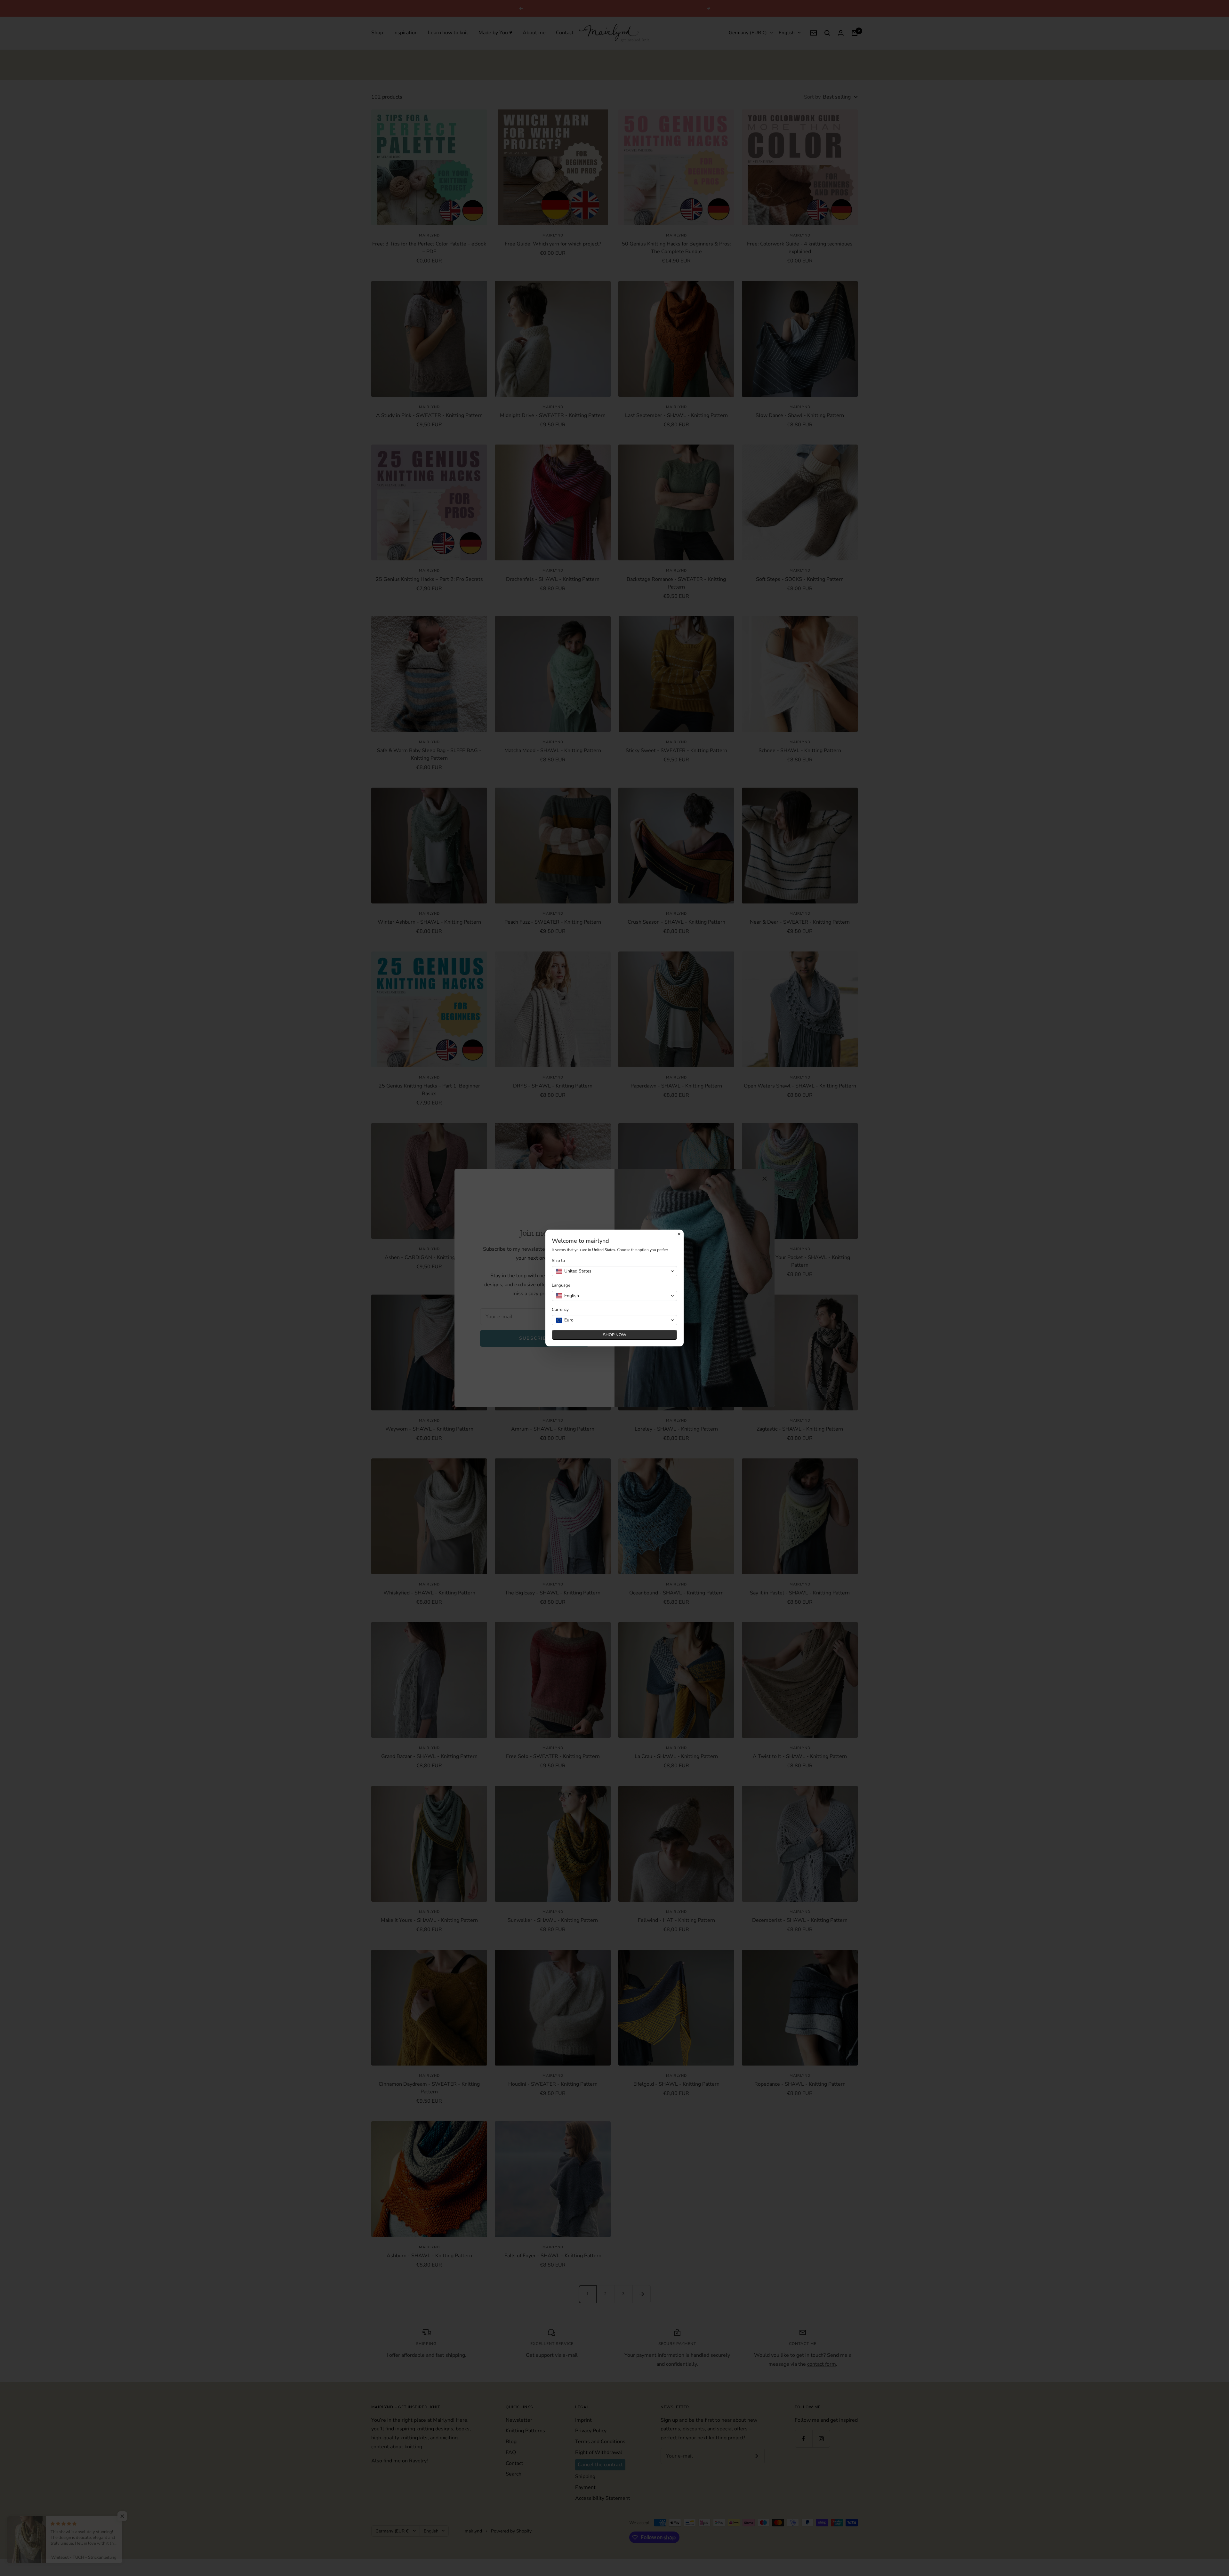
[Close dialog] (679, 1234)
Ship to (558, 1261)
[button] (614, 1271)
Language (561, 1285)
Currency (560, 1310)
